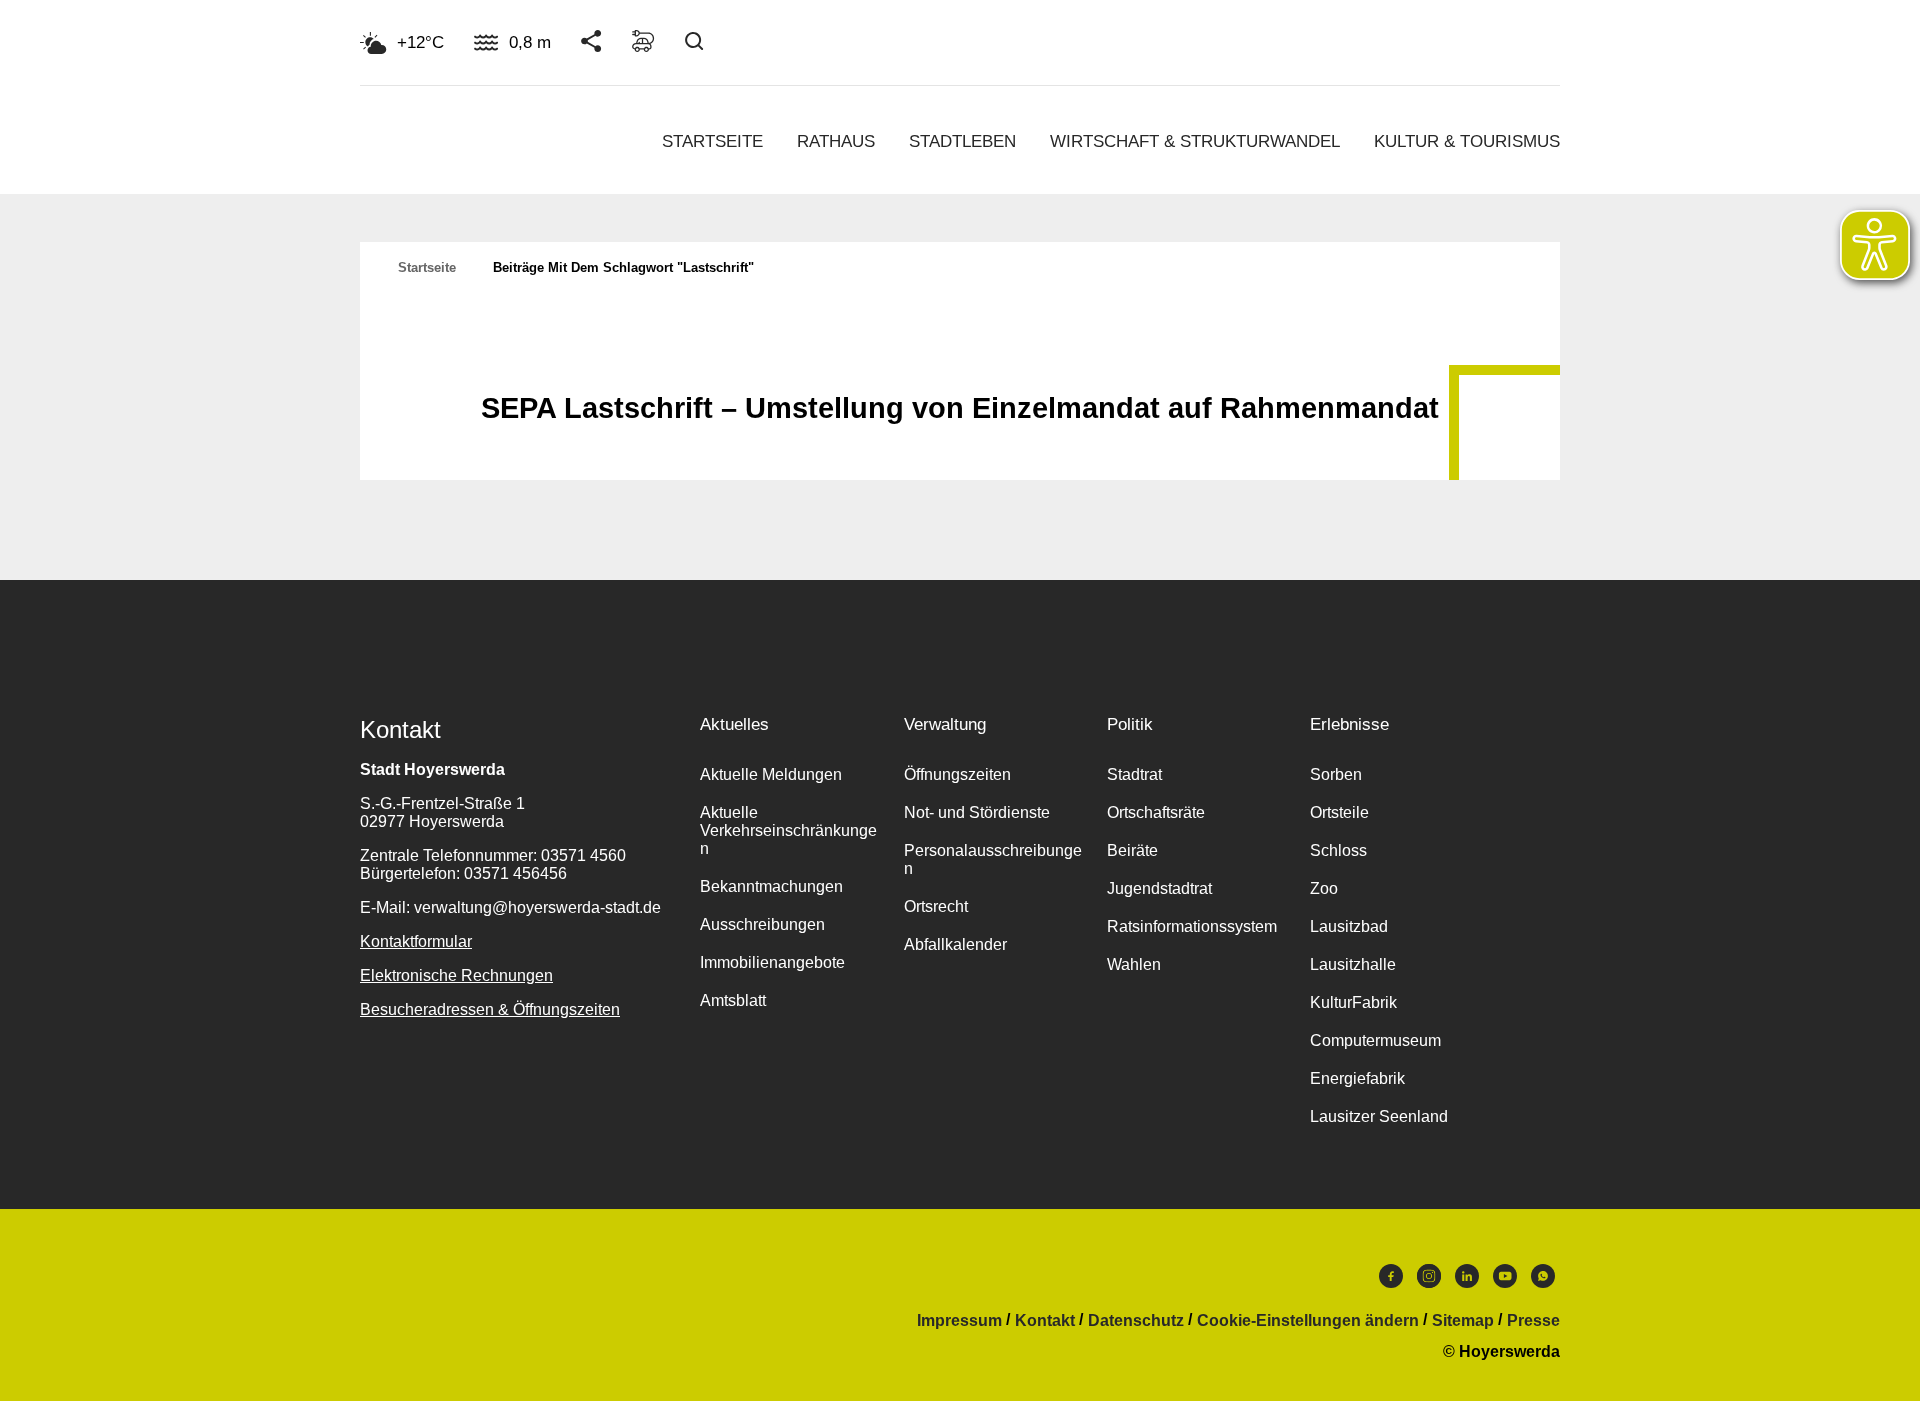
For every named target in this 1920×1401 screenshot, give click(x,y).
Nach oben (960, 359)
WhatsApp (1543, 1281)
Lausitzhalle (1353, 964)
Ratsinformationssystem (1192, 926)
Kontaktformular (416, 941)
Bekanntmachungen (771, 886)
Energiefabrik (1357, 1078)
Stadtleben (962, 141)
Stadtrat (1134, 774)
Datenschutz (1136, 1321)
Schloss (1338, 850)
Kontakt (1045, 1321)
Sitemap (1463, 1321)
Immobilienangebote (772, 962)
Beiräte (1132, 850)
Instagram (1429, 1281)
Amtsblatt (733, 1000)
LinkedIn (1467, 1281)
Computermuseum (1375, 1040)
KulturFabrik (1353, 1002)
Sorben (1336, 774)
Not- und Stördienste (977, 812)
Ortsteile (1339, 812)
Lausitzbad (1349, 926)
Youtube (1505, 1281)
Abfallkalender (955, 944)
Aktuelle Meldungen (771, 774)
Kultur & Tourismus (1467, 141)
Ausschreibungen (762, 924)
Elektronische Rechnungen (456, 975)
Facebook (1391, 1281)
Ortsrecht (936, 906)
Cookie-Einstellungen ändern (1308, 1321)
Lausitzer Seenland (1379, 1116)
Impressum (959, 1321)
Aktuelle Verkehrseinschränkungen (788, 830)
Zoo (1324, 888)
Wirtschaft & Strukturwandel (1195, 141)
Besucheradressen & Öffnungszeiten (490, 1009)
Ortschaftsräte (1156, 812)
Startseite (712, 141)
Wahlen (1134, 964)
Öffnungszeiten (957, 774)
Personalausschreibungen (993, 859)
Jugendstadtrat (1159, 888)
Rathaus (836, 141)
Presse (1533, 1321)
